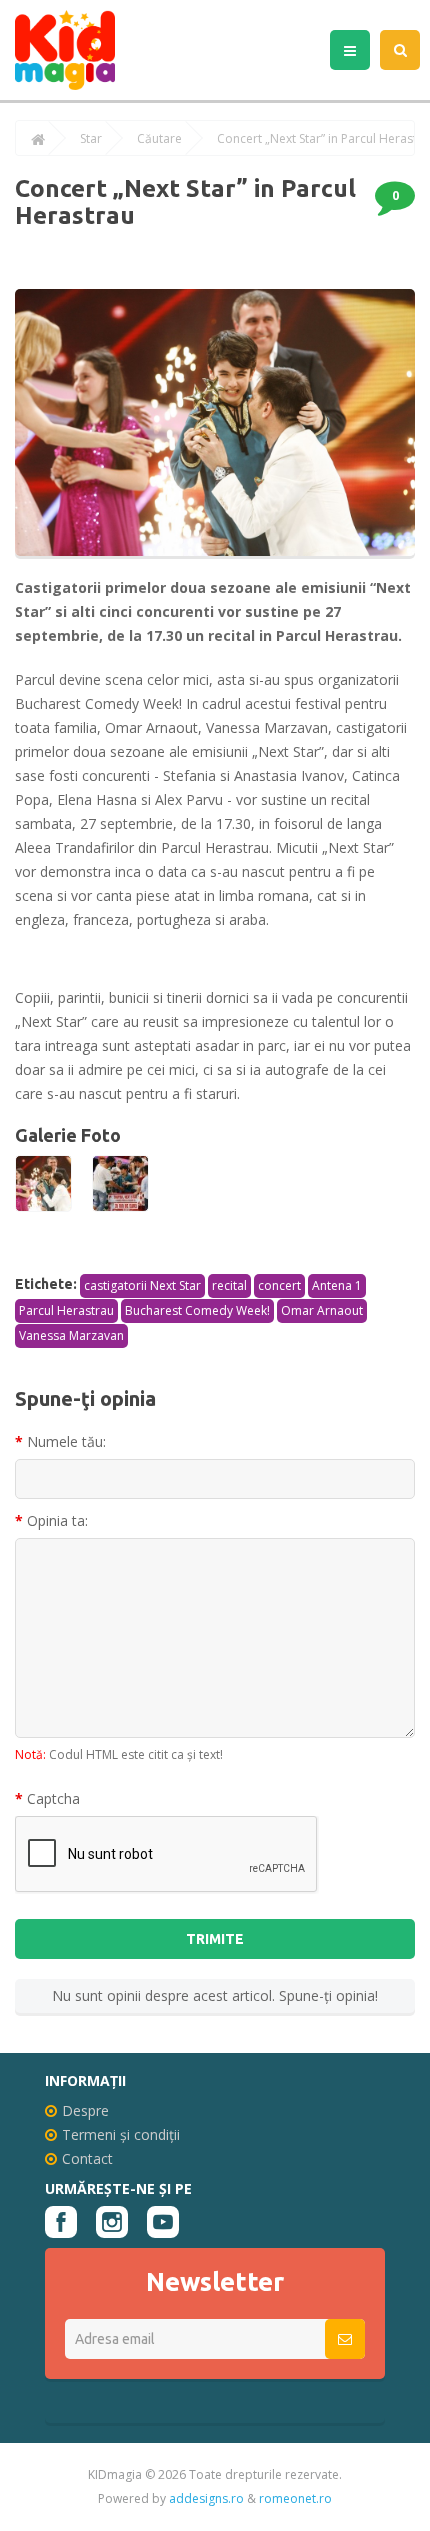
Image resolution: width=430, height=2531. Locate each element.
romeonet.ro (295, 2498)
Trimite (215, 1939)
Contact (87, 2158)
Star (91, 139)
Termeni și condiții (121, 2134)
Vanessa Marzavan (71, 1335)
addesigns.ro (206, 2498)
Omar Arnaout (322, 1310)
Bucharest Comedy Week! (197, 1310)
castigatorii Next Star (142, 1285)
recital (229, 1285)
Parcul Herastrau (66, 1310)
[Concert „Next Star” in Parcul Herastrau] (43, 1183)
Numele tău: (66, 1441)
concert (279, 1285)
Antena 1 (337, 1285)
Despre (85, 2110)
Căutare (159, 139)
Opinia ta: (57, 1520)
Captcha (53, 1798)
